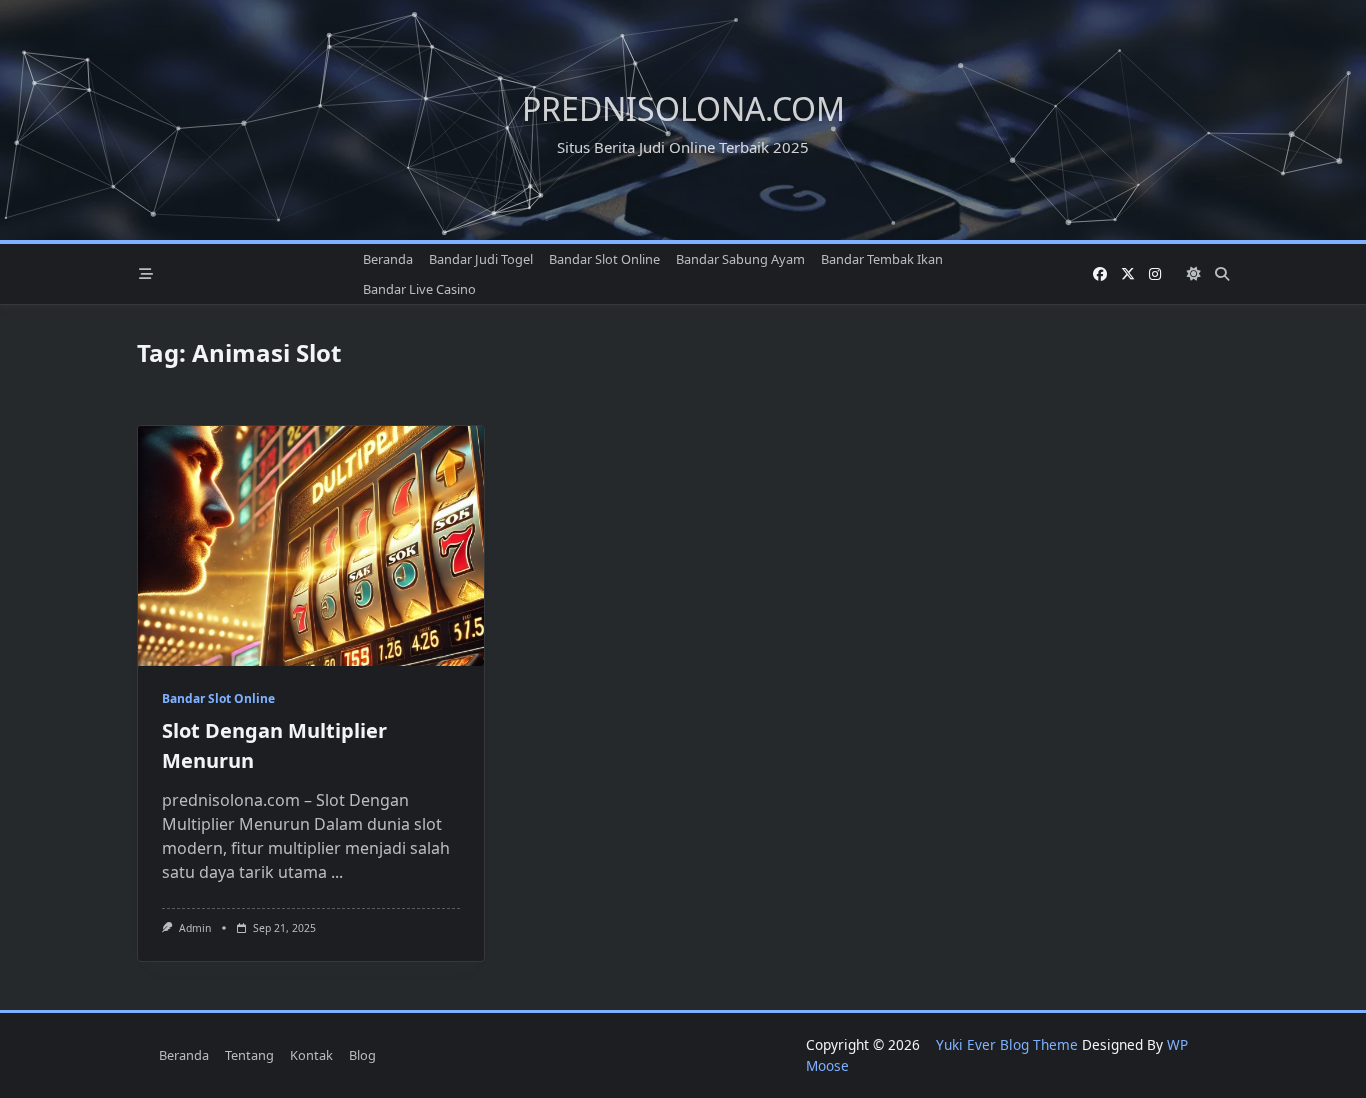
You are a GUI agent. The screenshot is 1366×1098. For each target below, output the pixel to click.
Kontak (311, 1055)
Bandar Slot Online (604, 259)
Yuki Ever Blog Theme (1007, 1044)
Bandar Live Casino (419, 289)
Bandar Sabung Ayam (740, 259)
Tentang (249, 1055)
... (337, 872)
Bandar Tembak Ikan (882, 259)
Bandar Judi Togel (481, 259)
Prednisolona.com (683, 108)
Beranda (388, 259)
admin (195, 928)
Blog (362, 1055)
